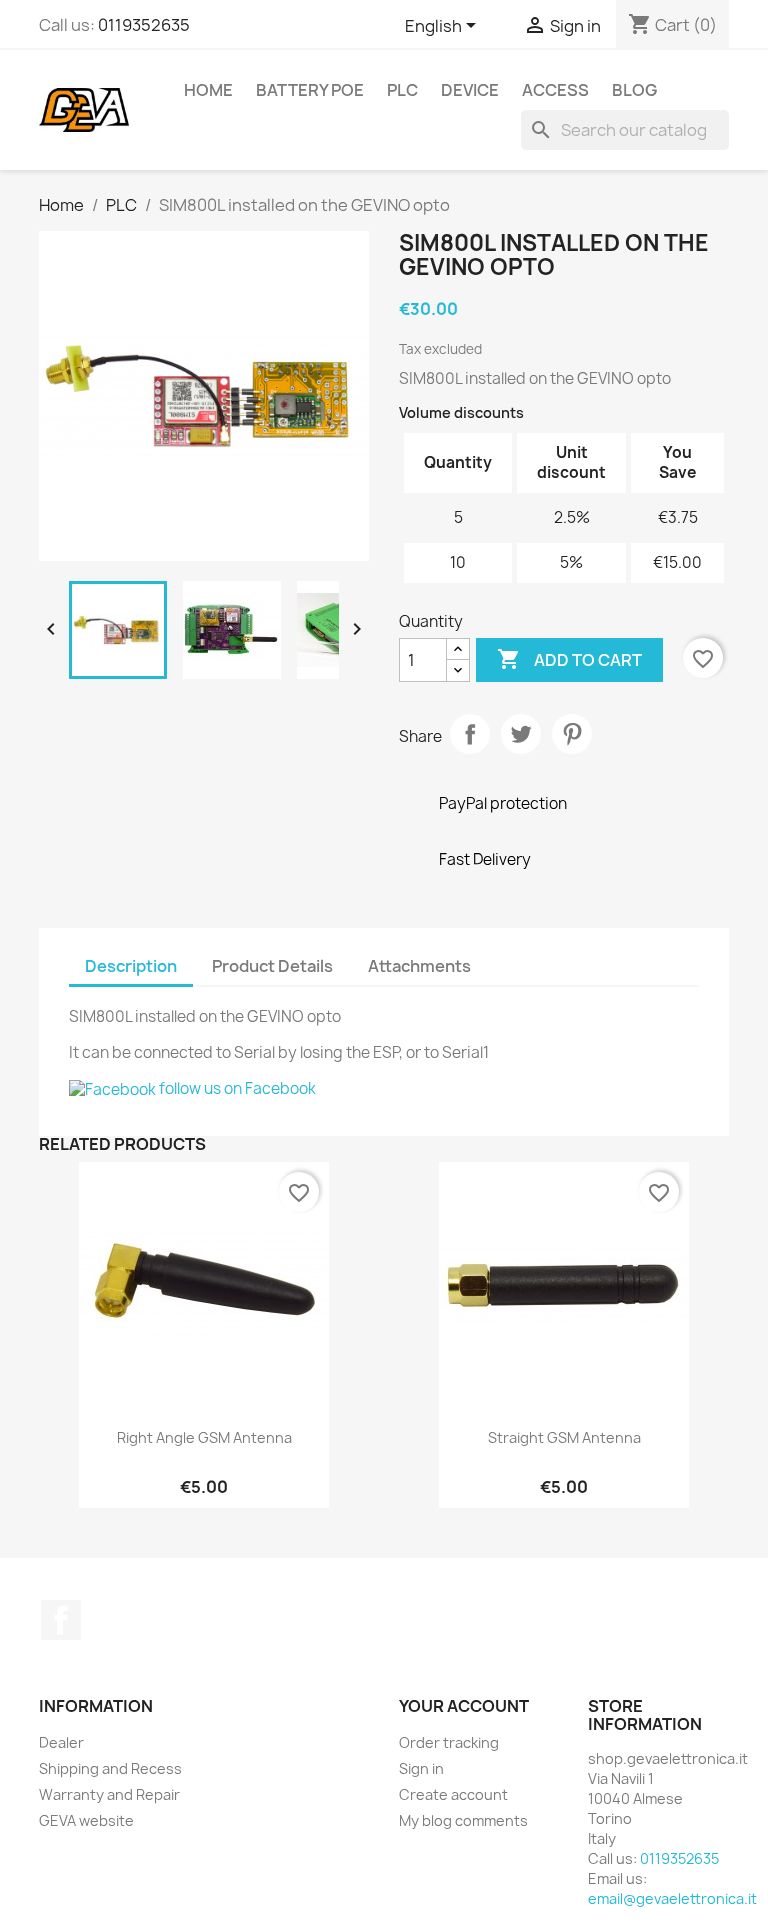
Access (555, 90)
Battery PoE (310, 90)
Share (470, 734)
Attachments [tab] (419, 966)
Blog (634, 90)
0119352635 (144, 25)
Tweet (521, 734)
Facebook (61, 1620)
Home (208, 90)
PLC (402, 90)
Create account (453, 1794)
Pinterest (572, 734)
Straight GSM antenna (564, 1437)
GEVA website (86, 1820)
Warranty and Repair (109, 1794)
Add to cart (569, 659)
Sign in (421, 1768)
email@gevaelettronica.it (672, 1898)
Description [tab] (131, 966)
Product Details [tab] (272, 966)
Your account (464, 1706)
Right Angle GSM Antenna (204, 1437)
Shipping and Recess (110, 1768)
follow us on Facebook (236, 1088)
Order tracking (449, 1742)
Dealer (61, 1742)
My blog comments (463, 1820)
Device (470, 90)
